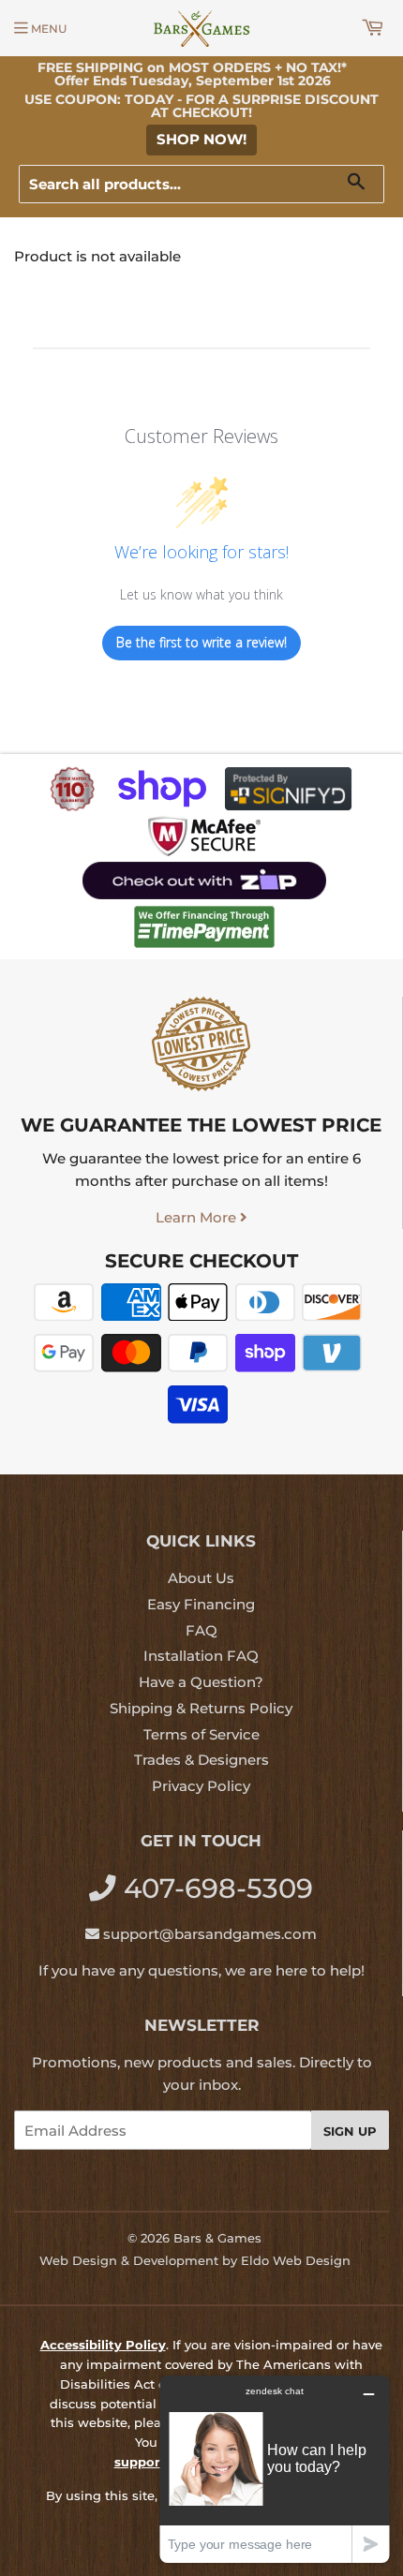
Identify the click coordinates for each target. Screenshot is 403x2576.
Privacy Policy (201, 1786)
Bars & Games (217, 2238)
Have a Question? (201, 1682)
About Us (201, 1578)
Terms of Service (201, 1734)
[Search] (363, 185)
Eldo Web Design (296, 2260)
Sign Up (350, 2131)
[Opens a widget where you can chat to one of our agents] (275, 2469)
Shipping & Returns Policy (201, 1708)
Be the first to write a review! (201, 642)
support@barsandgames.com (210, 1934)
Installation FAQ (201, 1656)
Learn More (198, 1217)
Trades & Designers (201, 1760)
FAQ (201, 1630)
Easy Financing (201, 1604)
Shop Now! (201, 139)
